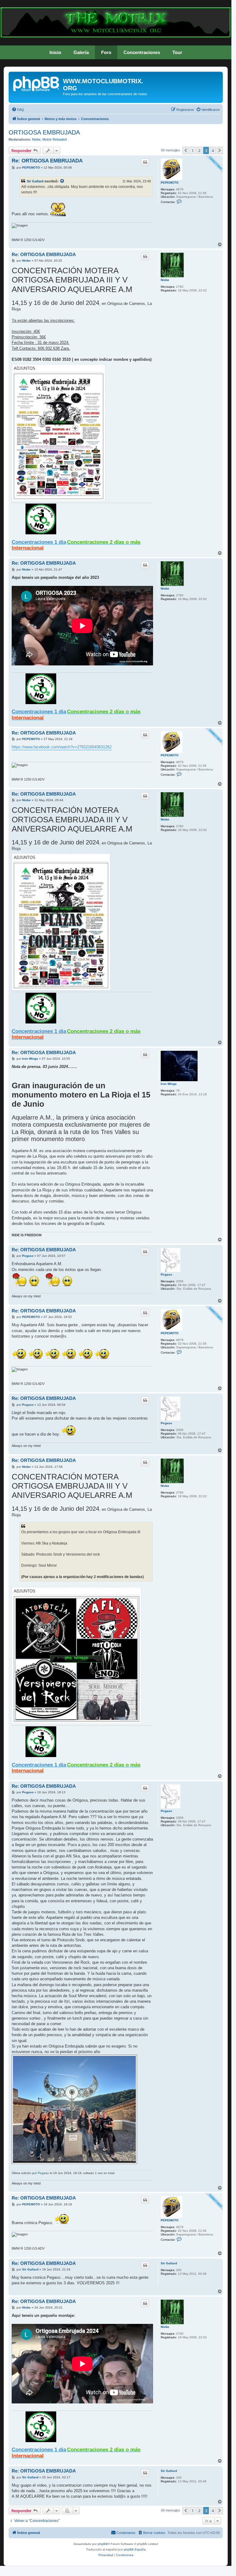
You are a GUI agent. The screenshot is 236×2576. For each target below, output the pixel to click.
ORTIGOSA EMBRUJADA (44, 132)
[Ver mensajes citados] (62, 181)
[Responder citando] (145, 162)
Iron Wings (169, 1084)
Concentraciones (142, 52)
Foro (106, 52)
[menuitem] (18, 110)
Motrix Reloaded (55, 139)
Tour (177, 52)
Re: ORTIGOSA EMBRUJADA (47, 161)
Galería (81, 52)
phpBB (103, 2544)
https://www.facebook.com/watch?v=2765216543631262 (62, 747)
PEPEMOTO (170, 183)
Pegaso (166, 1274)
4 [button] (213, 150)
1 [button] (193, 150)
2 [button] (199, 150)
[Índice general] (37, 83)
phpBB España (135, 2549)
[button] (186, 150)
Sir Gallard (35, 181)
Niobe (36, 139)
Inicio (55, 52)
